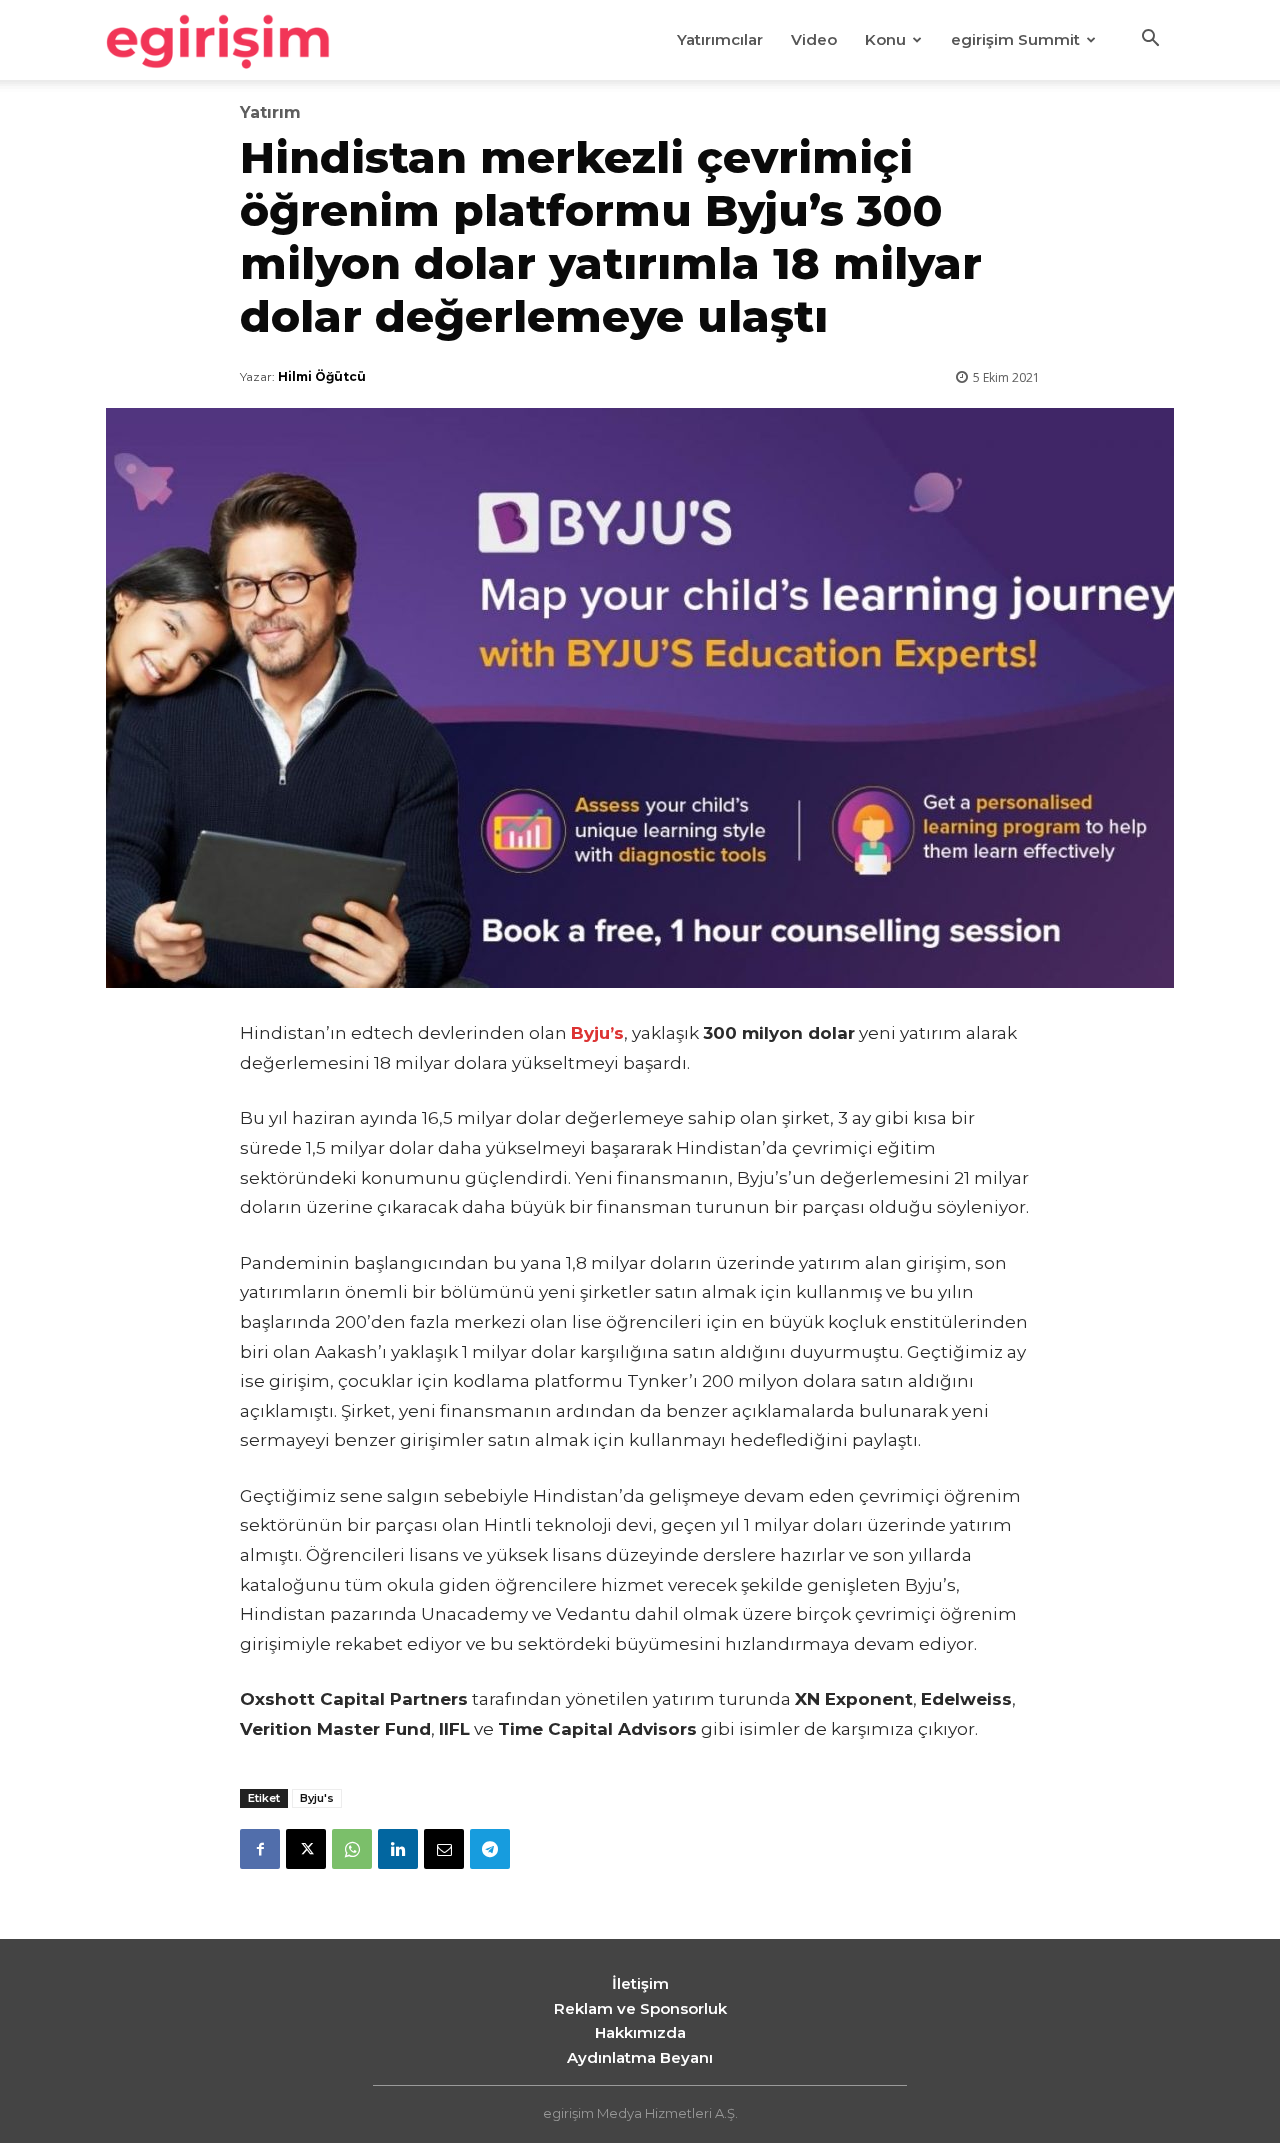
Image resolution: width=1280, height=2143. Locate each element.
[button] (1150, 41)
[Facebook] (260, 1849)
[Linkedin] (398, 1849)
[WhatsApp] (352, 1849)
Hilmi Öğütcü (322, 376)
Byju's (317, 1798)
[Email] (444, 1849)
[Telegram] (490, 1849)
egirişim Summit (1015, 39)
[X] (306, 1849)
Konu (885, 39)
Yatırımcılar (720, 39)
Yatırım (270, 113)
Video (814, 39)
